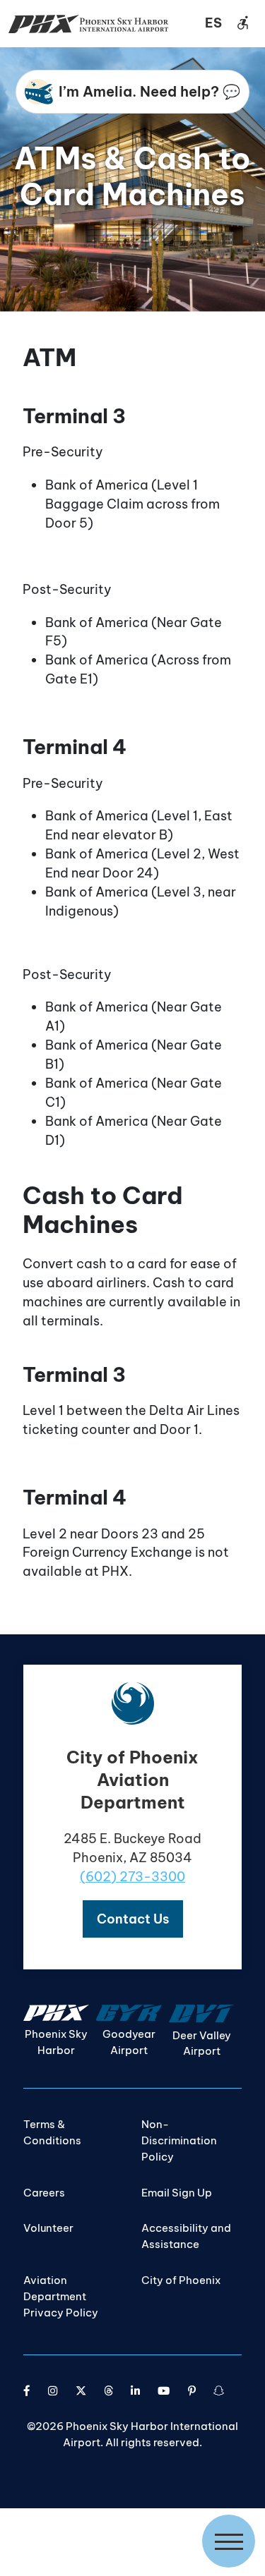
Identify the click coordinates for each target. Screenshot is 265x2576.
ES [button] (213, 23)
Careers (44, 2193)
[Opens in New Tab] (27, 2391)
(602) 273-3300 (132, 1877)
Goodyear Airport (129, 2042)
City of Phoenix (181, 2280)
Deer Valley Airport (202, 2043)
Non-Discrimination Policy (179, 2140)
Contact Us (133, 1919)
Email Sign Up (177, 2193)
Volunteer (48, 2228)
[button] (133, 1919)
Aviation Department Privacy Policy (61, 2296)
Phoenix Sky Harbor (56, 2042)
